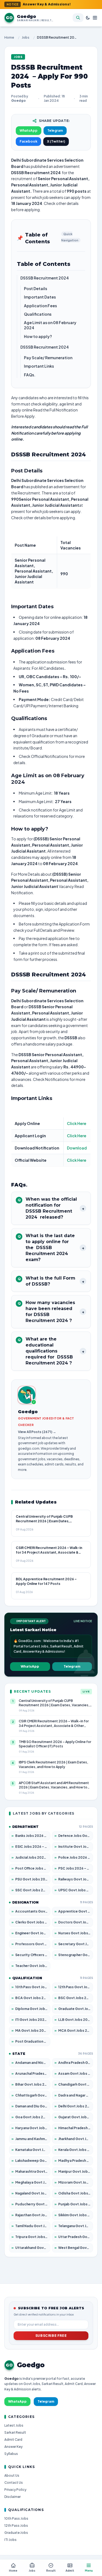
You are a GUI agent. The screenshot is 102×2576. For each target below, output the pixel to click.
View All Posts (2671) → (37, 1432)
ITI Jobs (10, 2540)
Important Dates (40, 297)
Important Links (39, 366)
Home (9, 37)
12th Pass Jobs (16, 2526)
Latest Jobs (14, 2425)
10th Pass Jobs (16, 2518)
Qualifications (38, 314)
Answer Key (13, 2447)
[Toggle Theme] (88, 18)
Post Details (35, 288)
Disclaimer (13, 2497)
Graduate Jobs (16, 2533)
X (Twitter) (56, 141)
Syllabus (11, 2454)
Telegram (55, 130)
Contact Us (14, 2483)
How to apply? (38, 336)
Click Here (77, 1123)
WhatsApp (29, 130)
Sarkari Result (15, 2432)
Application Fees (40, 306)
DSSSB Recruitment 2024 (45, 278)
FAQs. (30, 375)
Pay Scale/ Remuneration (48, 358)
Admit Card (13, 2440)
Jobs (26, 37)
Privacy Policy (15, 2490)
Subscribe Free (51, 2336)
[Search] (78, 18)
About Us (12, 2475)
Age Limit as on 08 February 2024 (50, 325)
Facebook (28, 141)
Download (77, 1148)
